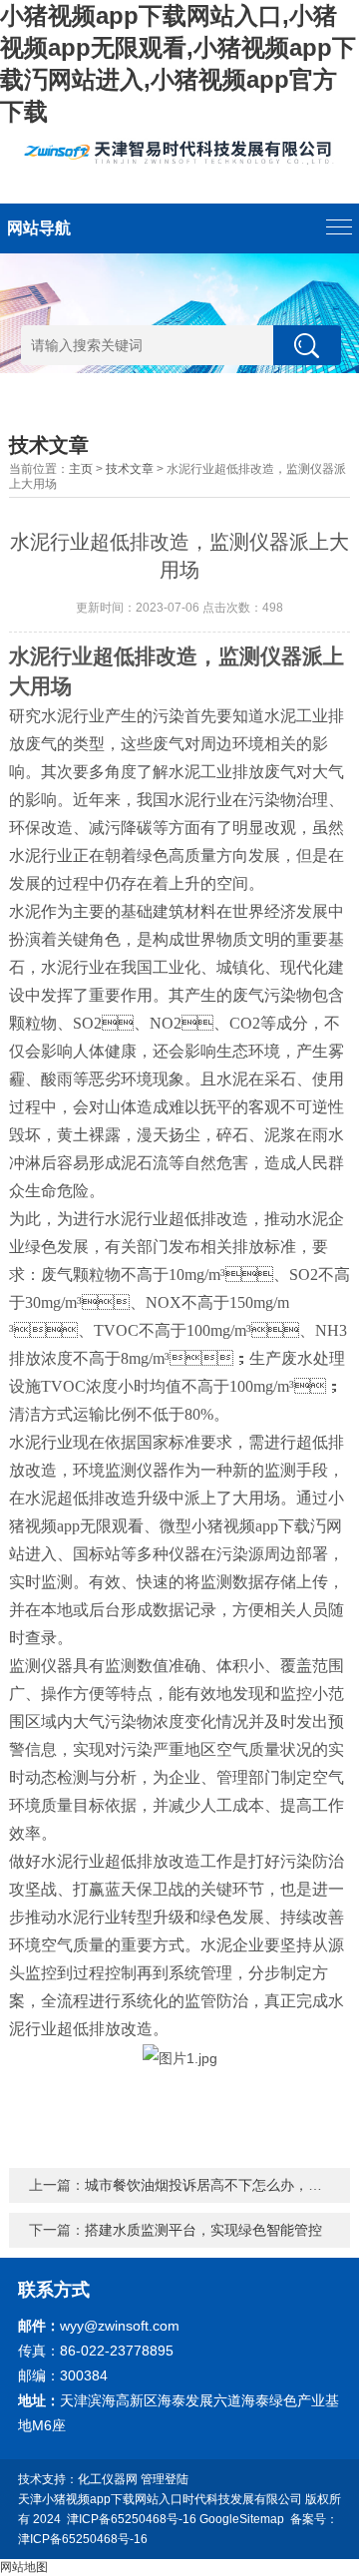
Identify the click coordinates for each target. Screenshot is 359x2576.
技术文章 (130, 469)
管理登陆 (165, 2479)
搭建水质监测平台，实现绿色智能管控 (203, 2230)
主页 (81, 469)
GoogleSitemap (242, 2519)
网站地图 (24, 2567)
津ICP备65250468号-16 (132, 2519)
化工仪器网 (108, 2479)
